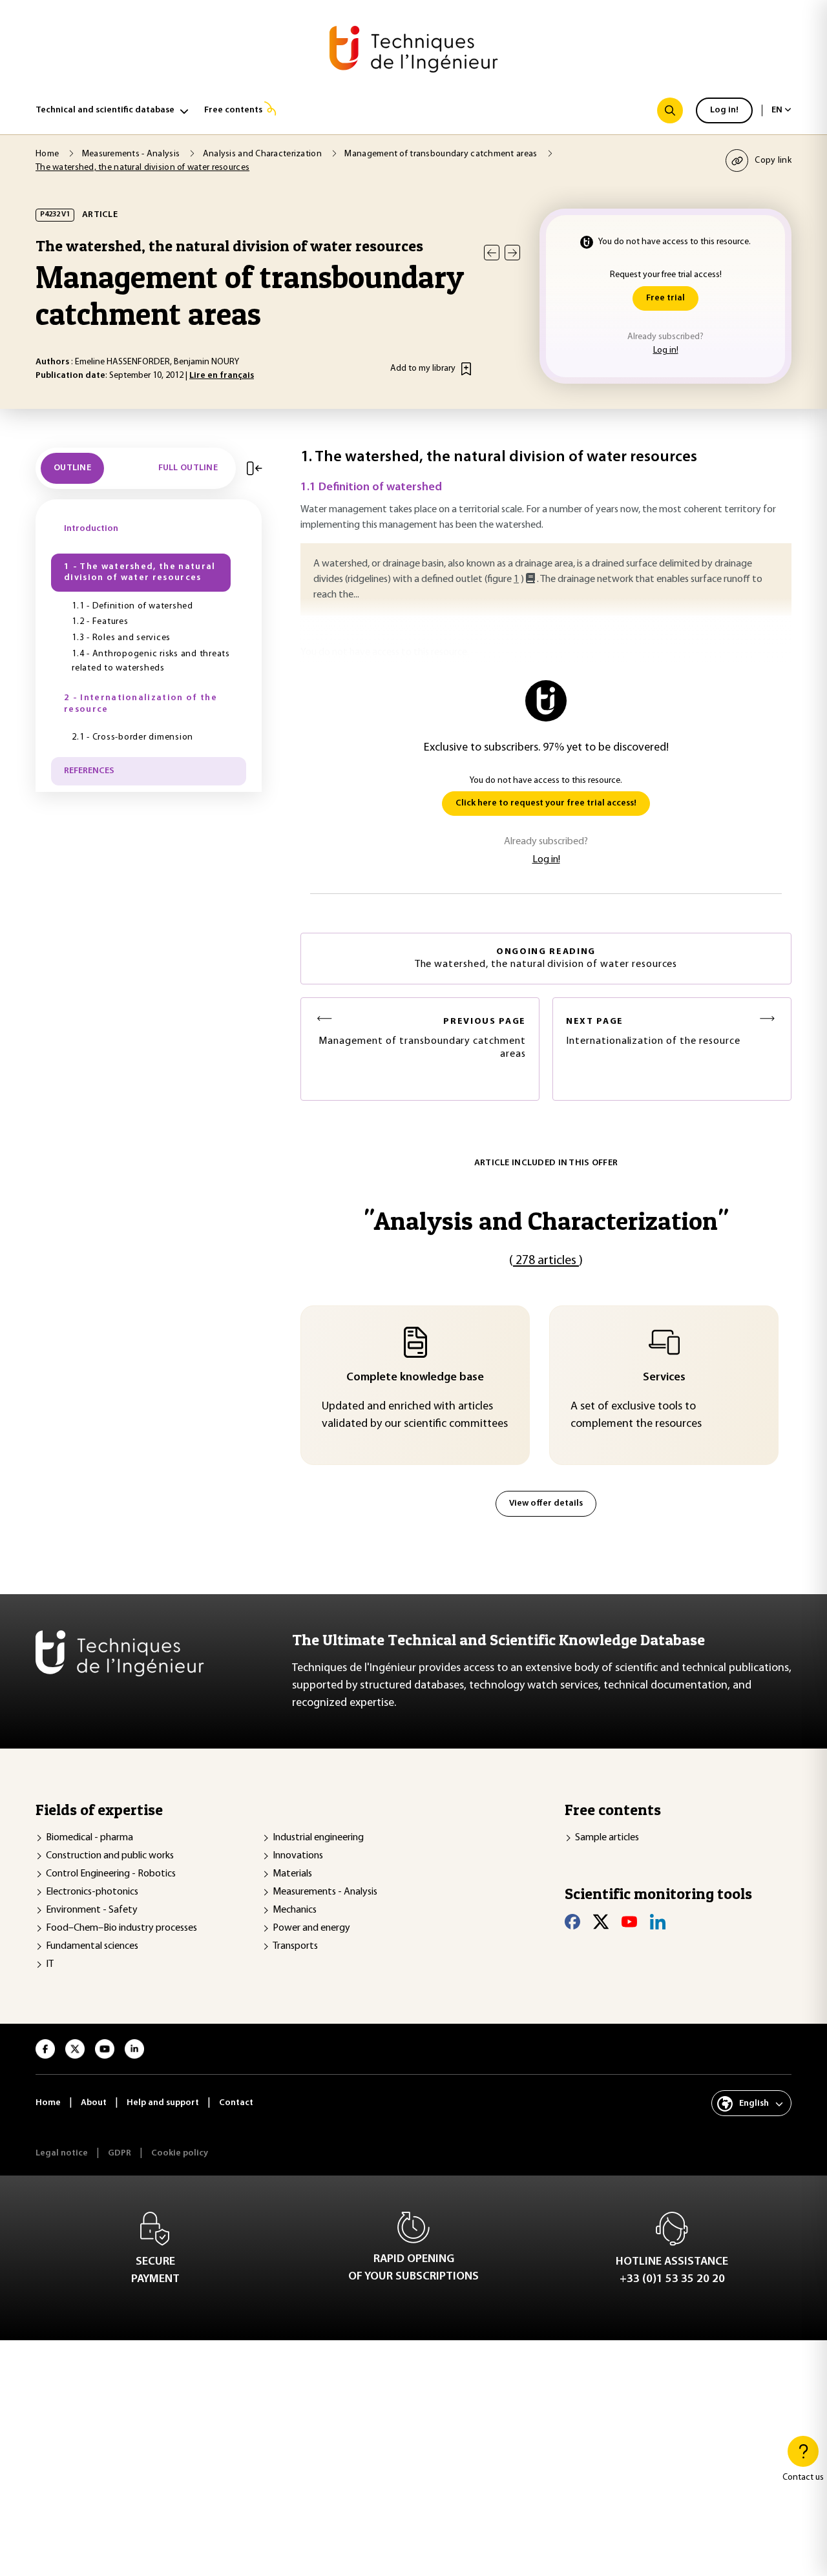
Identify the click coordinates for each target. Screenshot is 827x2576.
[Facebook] (572, 1922)
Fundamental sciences (92, 1946)
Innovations (298, 1856)
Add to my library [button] (423, 369)
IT (50, 1964)
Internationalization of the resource (653, 1032)
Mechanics (295, 1910)
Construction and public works (110, 1856)
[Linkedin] (658, 1922)
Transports (295, 1946)
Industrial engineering (318, 1838)
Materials (292, 1874)
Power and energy (311, 1928)
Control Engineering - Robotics (111, 1874)
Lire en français (222, 376)
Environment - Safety (92, 1910)
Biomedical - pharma (89, 1838)
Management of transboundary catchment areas (422, 1038)
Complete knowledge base (415, 1378)
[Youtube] (629, 1922)
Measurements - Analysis (325, 1892)
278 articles (546, 1261)
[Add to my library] (466, 369)
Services (664, 1378)
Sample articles (607, 1838)
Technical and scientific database (105, 110)
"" (546, 1220)
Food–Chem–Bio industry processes (121, 1928)
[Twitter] (601, 1922)
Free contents (233, 110)
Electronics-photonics (92, 1892)
